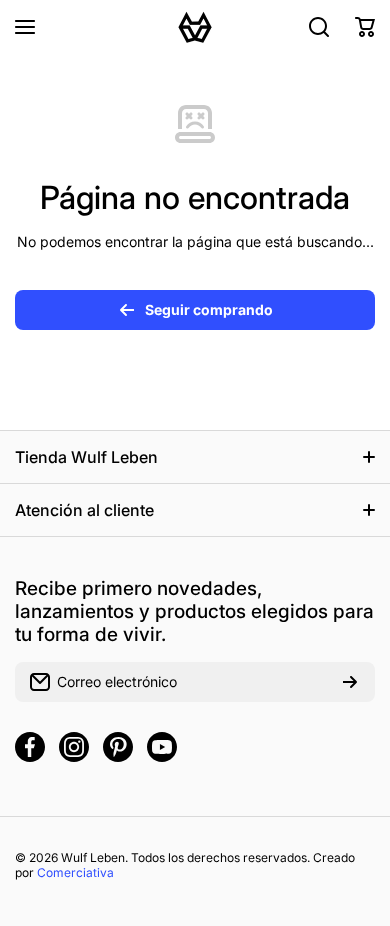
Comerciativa (75, 872)
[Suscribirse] (350, 682)
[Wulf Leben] (195, 27)
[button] (365, 27)
